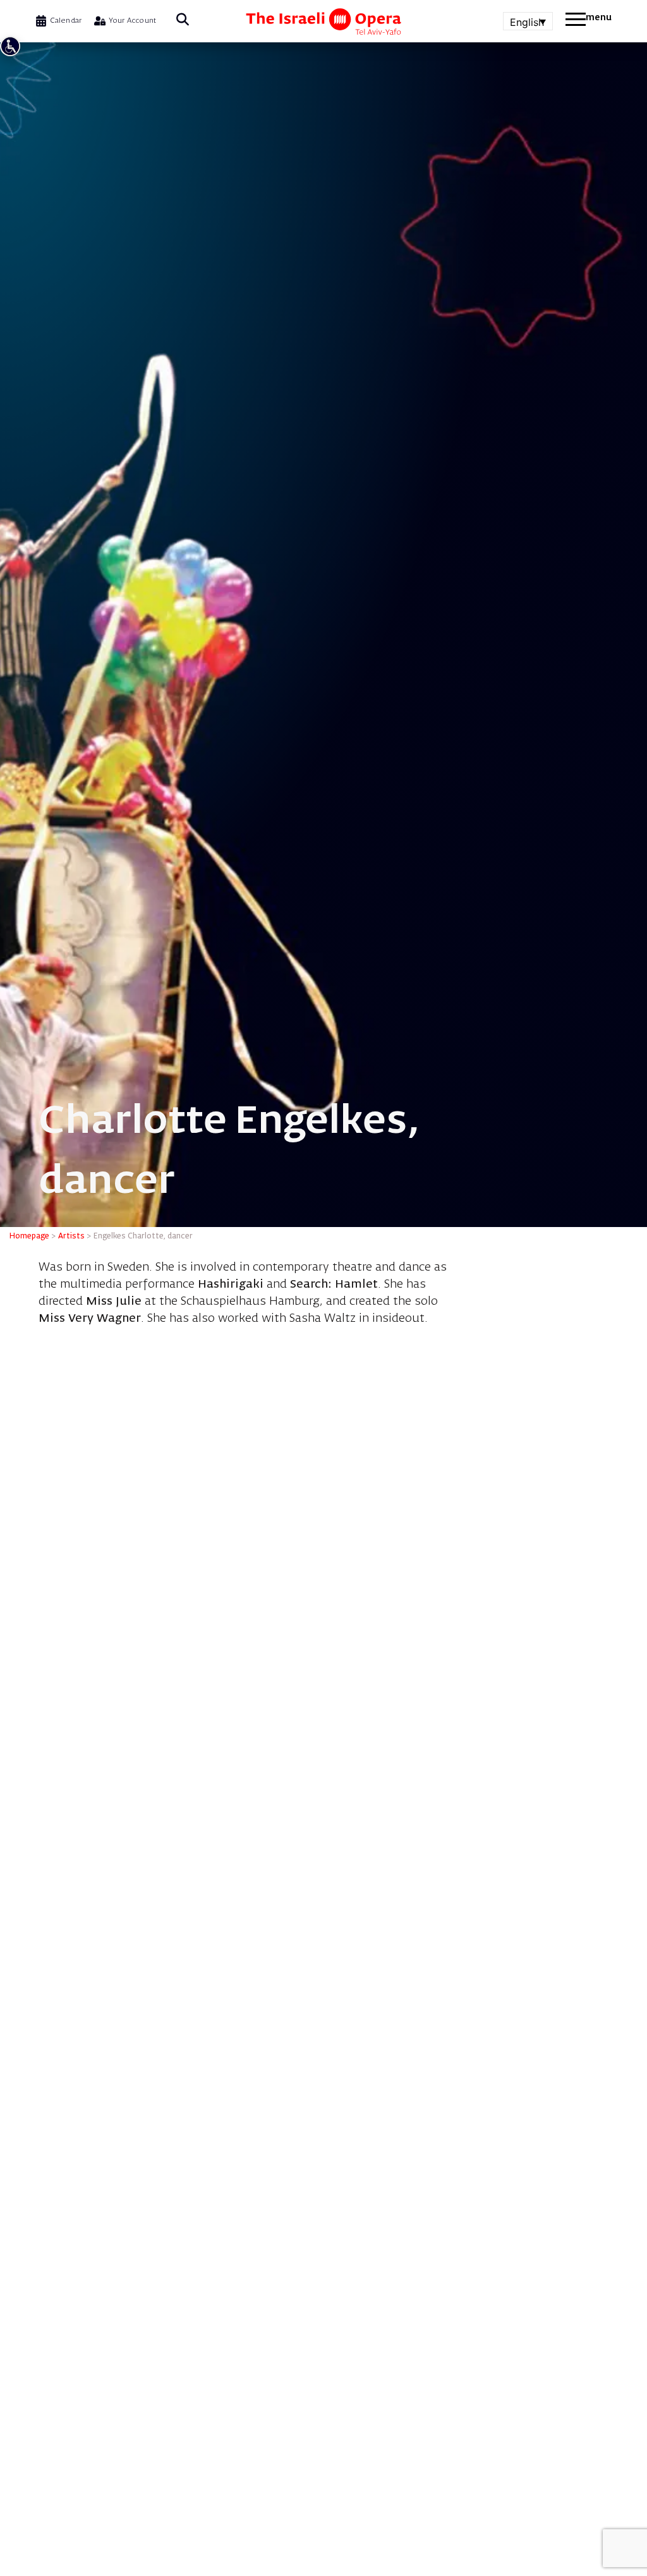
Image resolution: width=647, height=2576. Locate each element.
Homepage (29, 1237)
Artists (71, 1237)
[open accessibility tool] (10, 46)
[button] (183, 21)
